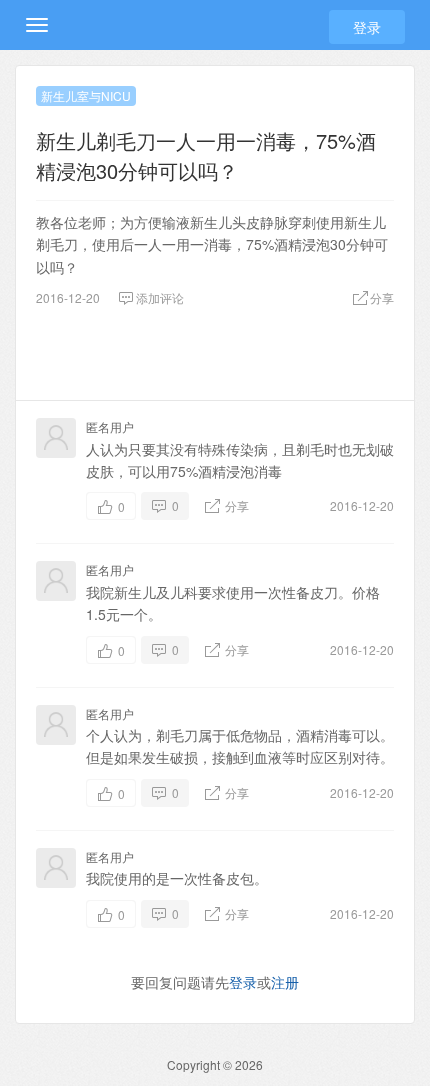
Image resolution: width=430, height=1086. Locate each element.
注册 (285, 982)
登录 (367, 27)
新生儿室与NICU (86, 95)
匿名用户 (110, 426)
